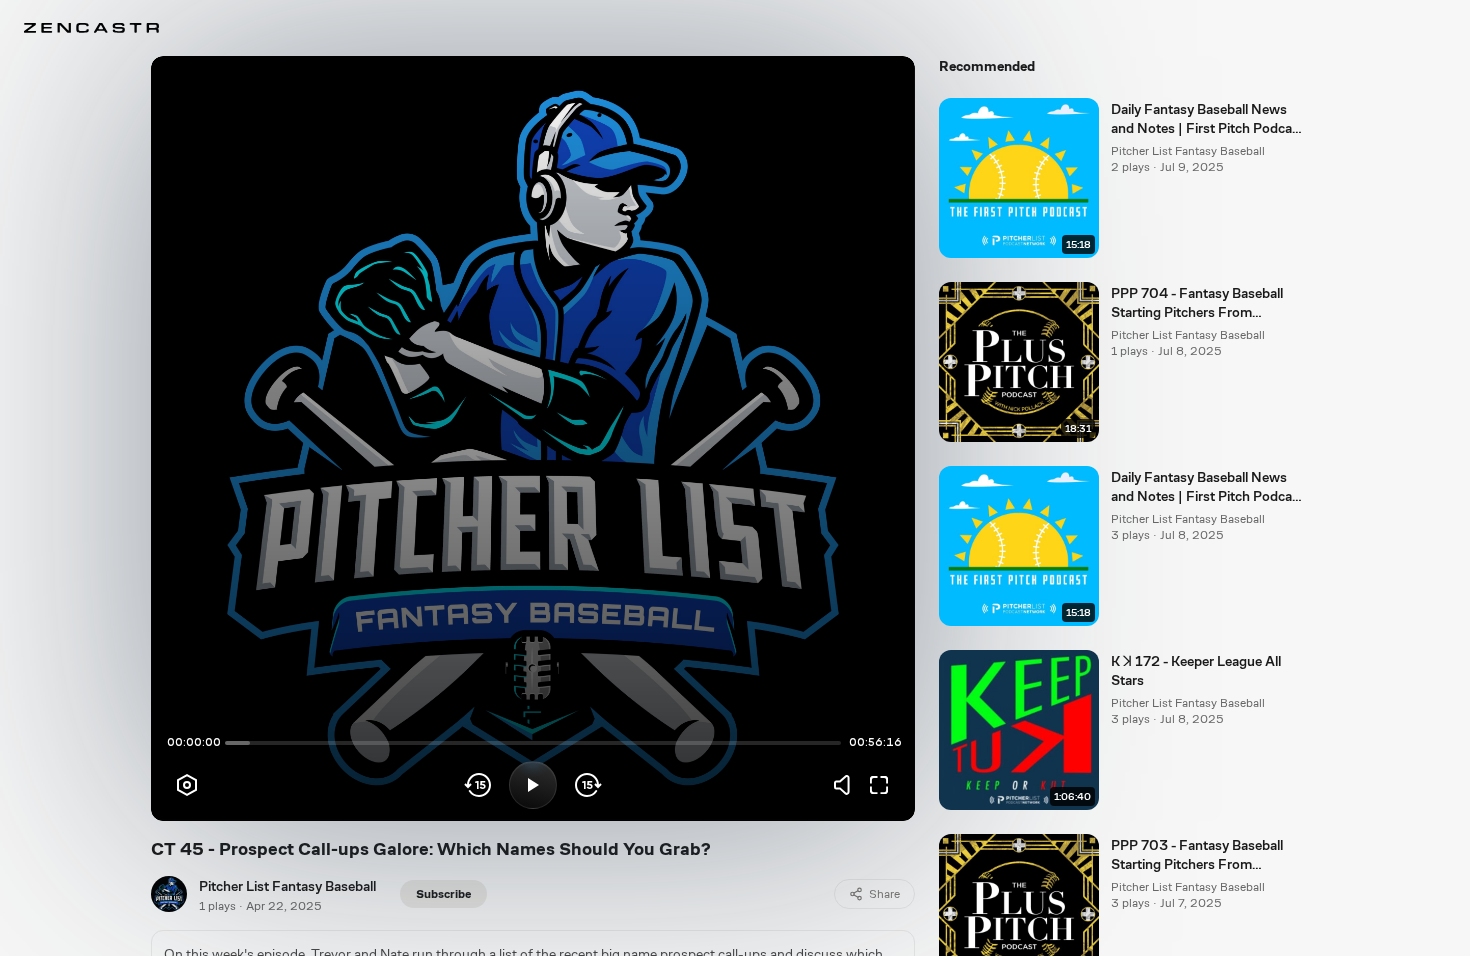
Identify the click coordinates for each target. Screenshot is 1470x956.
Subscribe (443, 894)
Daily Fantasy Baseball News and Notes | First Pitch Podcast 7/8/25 (1207, 488)
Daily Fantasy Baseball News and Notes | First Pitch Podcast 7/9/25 (1207, 120)
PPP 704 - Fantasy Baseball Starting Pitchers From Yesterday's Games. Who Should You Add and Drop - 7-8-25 (1203, 304)
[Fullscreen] (879, 785)
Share (884, 894)
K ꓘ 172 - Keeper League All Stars (1196, 670)
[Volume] (847, 785)
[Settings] (187, 785)
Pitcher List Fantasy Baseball (287, 886)
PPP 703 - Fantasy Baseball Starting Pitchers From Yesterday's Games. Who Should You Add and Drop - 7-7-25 (1203, 856)
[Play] (533, 785)
